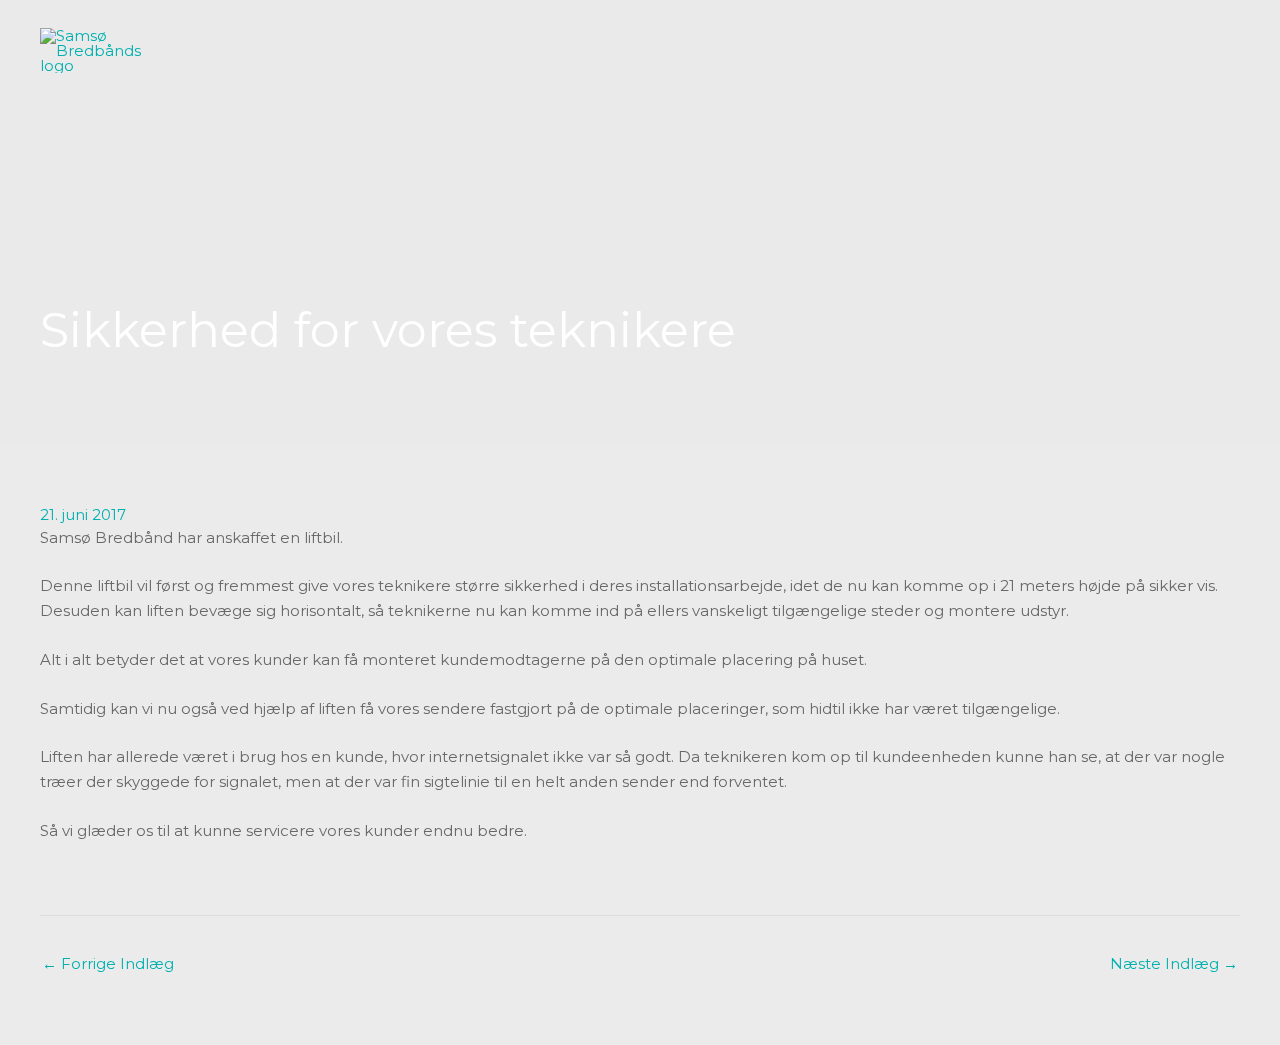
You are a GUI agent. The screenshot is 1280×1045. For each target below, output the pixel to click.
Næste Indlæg (1174, 963)
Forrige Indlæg (108, 963)
